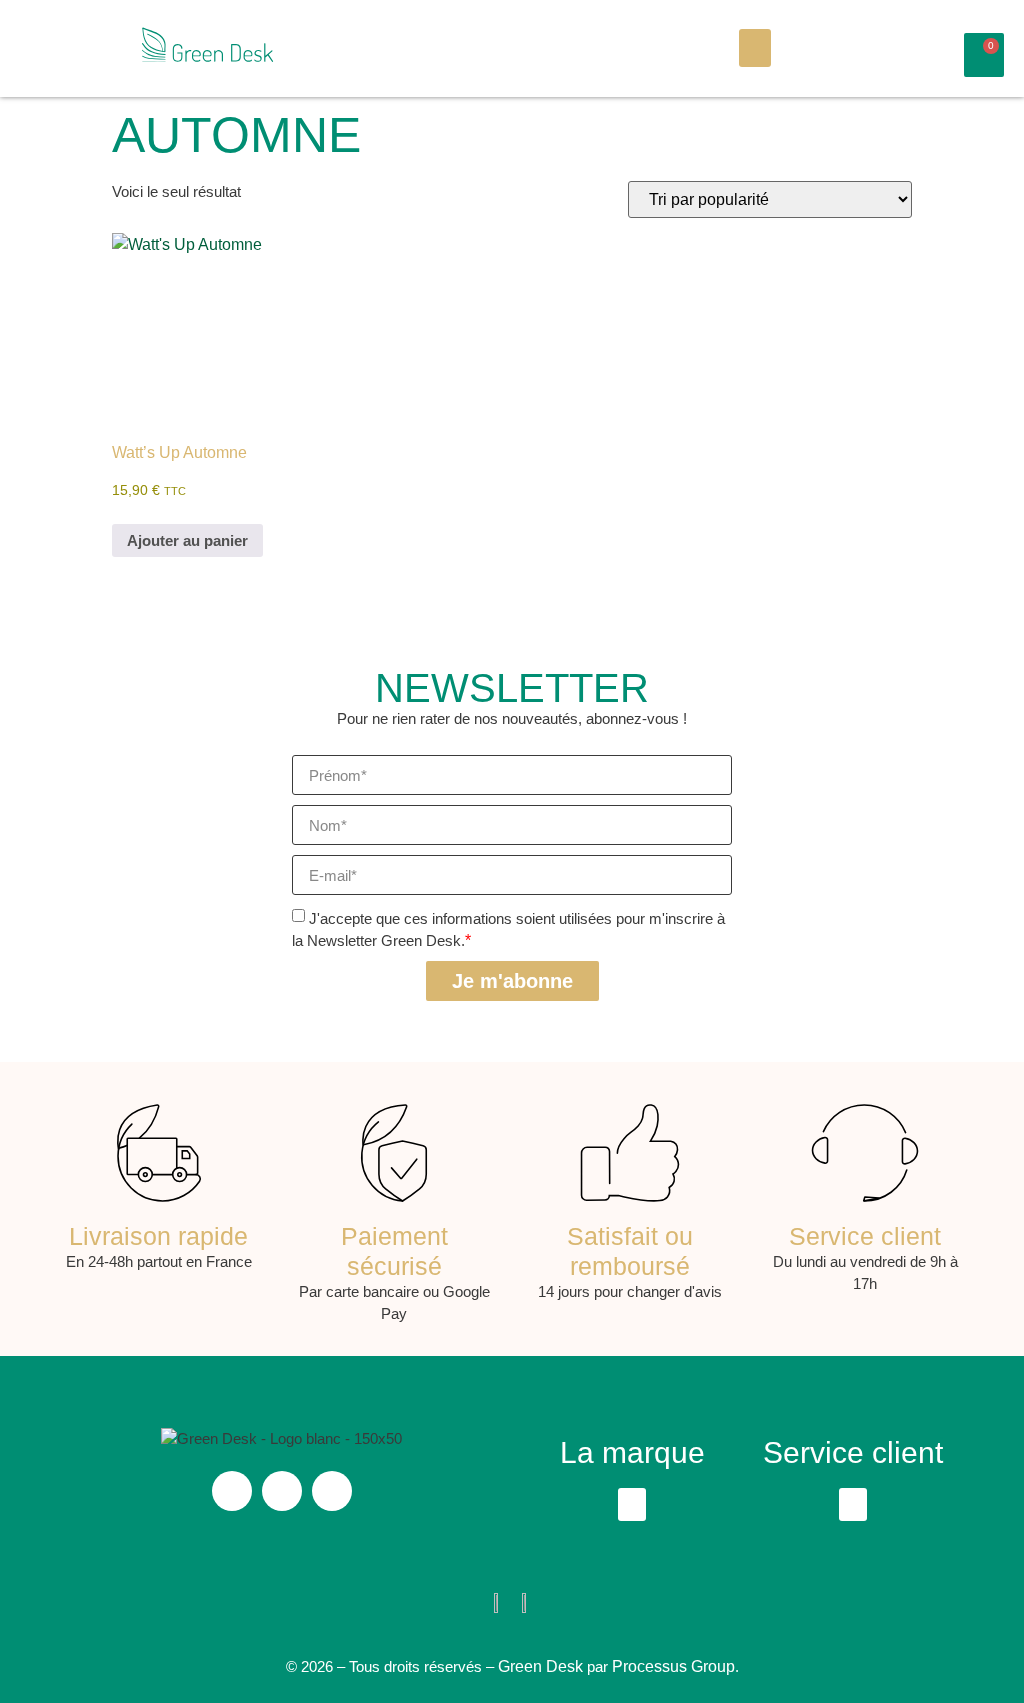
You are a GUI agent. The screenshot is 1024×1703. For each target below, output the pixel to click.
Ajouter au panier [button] (187, 540)
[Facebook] (282, 1491)
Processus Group (673, 1666)
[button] (755, 48)
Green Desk (540, 1666)
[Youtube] (332, 1491)
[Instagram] (232, 1491)
